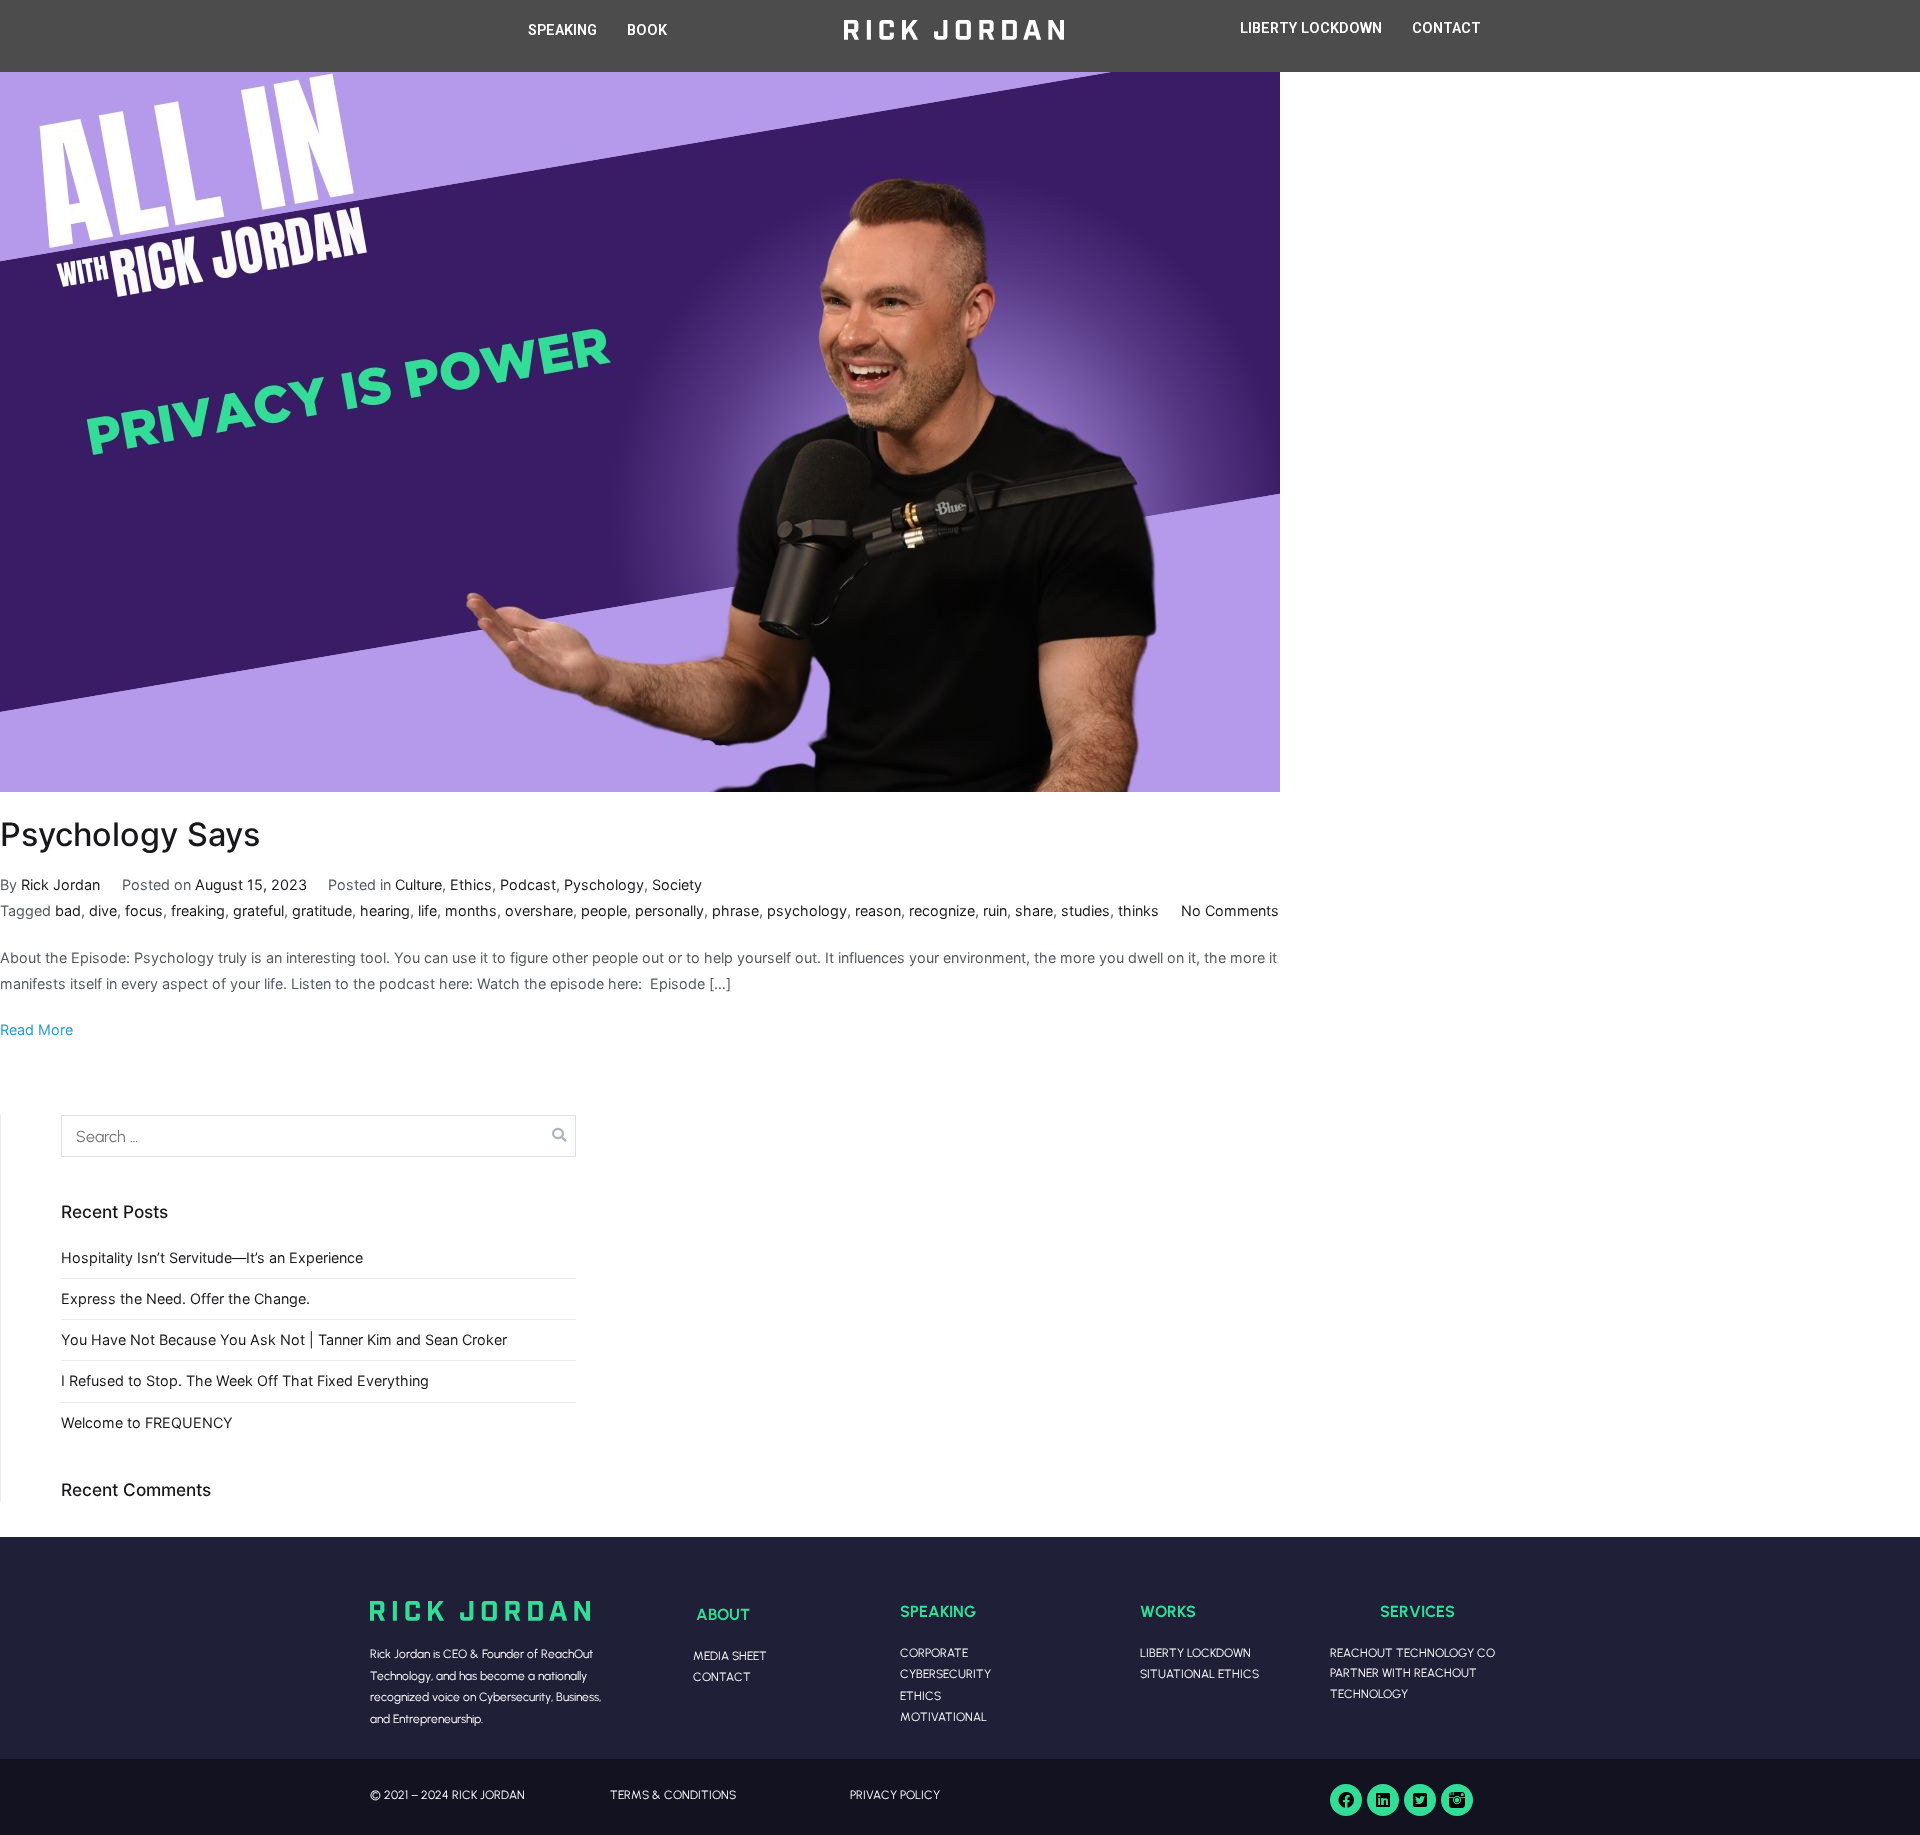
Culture (418, 884)
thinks (1138, 910)
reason (878, 910)
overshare (539, 910)
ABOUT (723, 1613)
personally (669, 910)
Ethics (471, 884)
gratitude (322, 910)
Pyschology (604, 884)
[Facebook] (1346, 1800)
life (427, 910)
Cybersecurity (945, 1673)
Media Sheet (730, 1655)
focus (144, 910)
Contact (722, 1676)
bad (68, 910)
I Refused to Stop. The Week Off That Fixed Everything (245, 1380)
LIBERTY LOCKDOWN (1311, 28)
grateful (258, 910)
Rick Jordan (60, 884)
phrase (735, 910)
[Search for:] (318, 1136)
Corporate (934, 1652)
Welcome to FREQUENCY (147, 1422)
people (604, 910)
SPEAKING (562, 30)
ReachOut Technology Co (1412, 1652)
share (1034, 910)
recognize (942, 910)
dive (103, 910)
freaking (198, 910)
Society (677, 884)
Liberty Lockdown (1195, 1652)
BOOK (647, 30)
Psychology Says (130, 834)
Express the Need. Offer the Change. (185, 1298)
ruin (995, 910)
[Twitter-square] (1420, 1800)
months (471, 910)
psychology (807, 910)
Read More (36, 1029)
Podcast (528, 884)
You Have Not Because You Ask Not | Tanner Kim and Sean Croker (284, 1339)
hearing (385, 910)
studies (1085, 910)
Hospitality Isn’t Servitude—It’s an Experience (212, 1257)
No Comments (1230, 910)
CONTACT (1446, 28)
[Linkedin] (1383, 1800)
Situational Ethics (1199, 1673)
